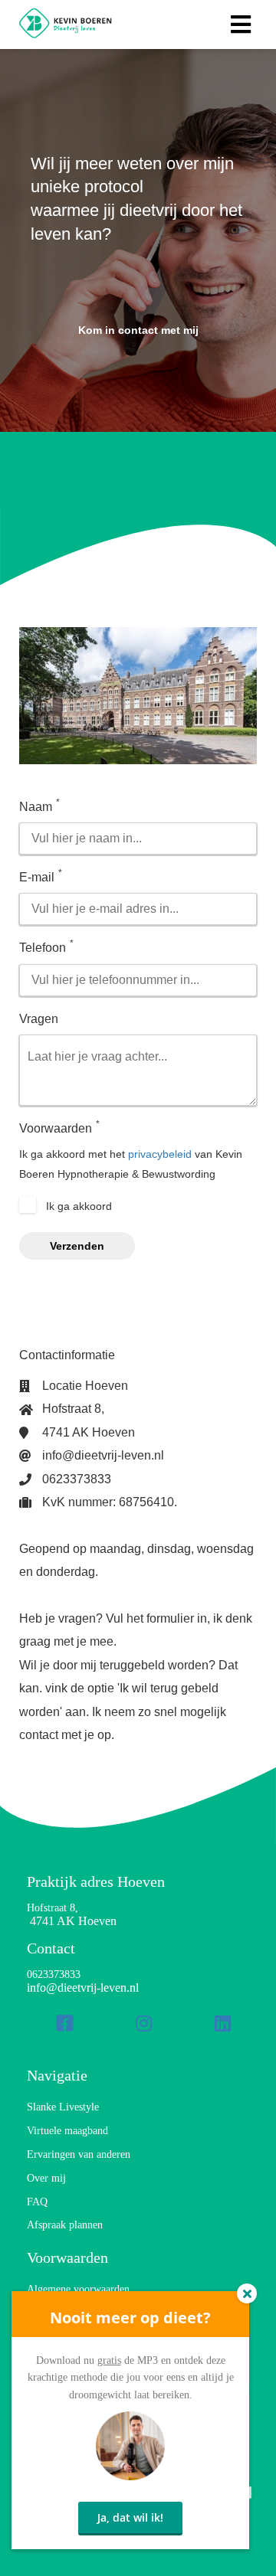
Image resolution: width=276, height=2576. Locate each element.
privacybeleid (160, 1154)
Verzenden (77, 1246)
